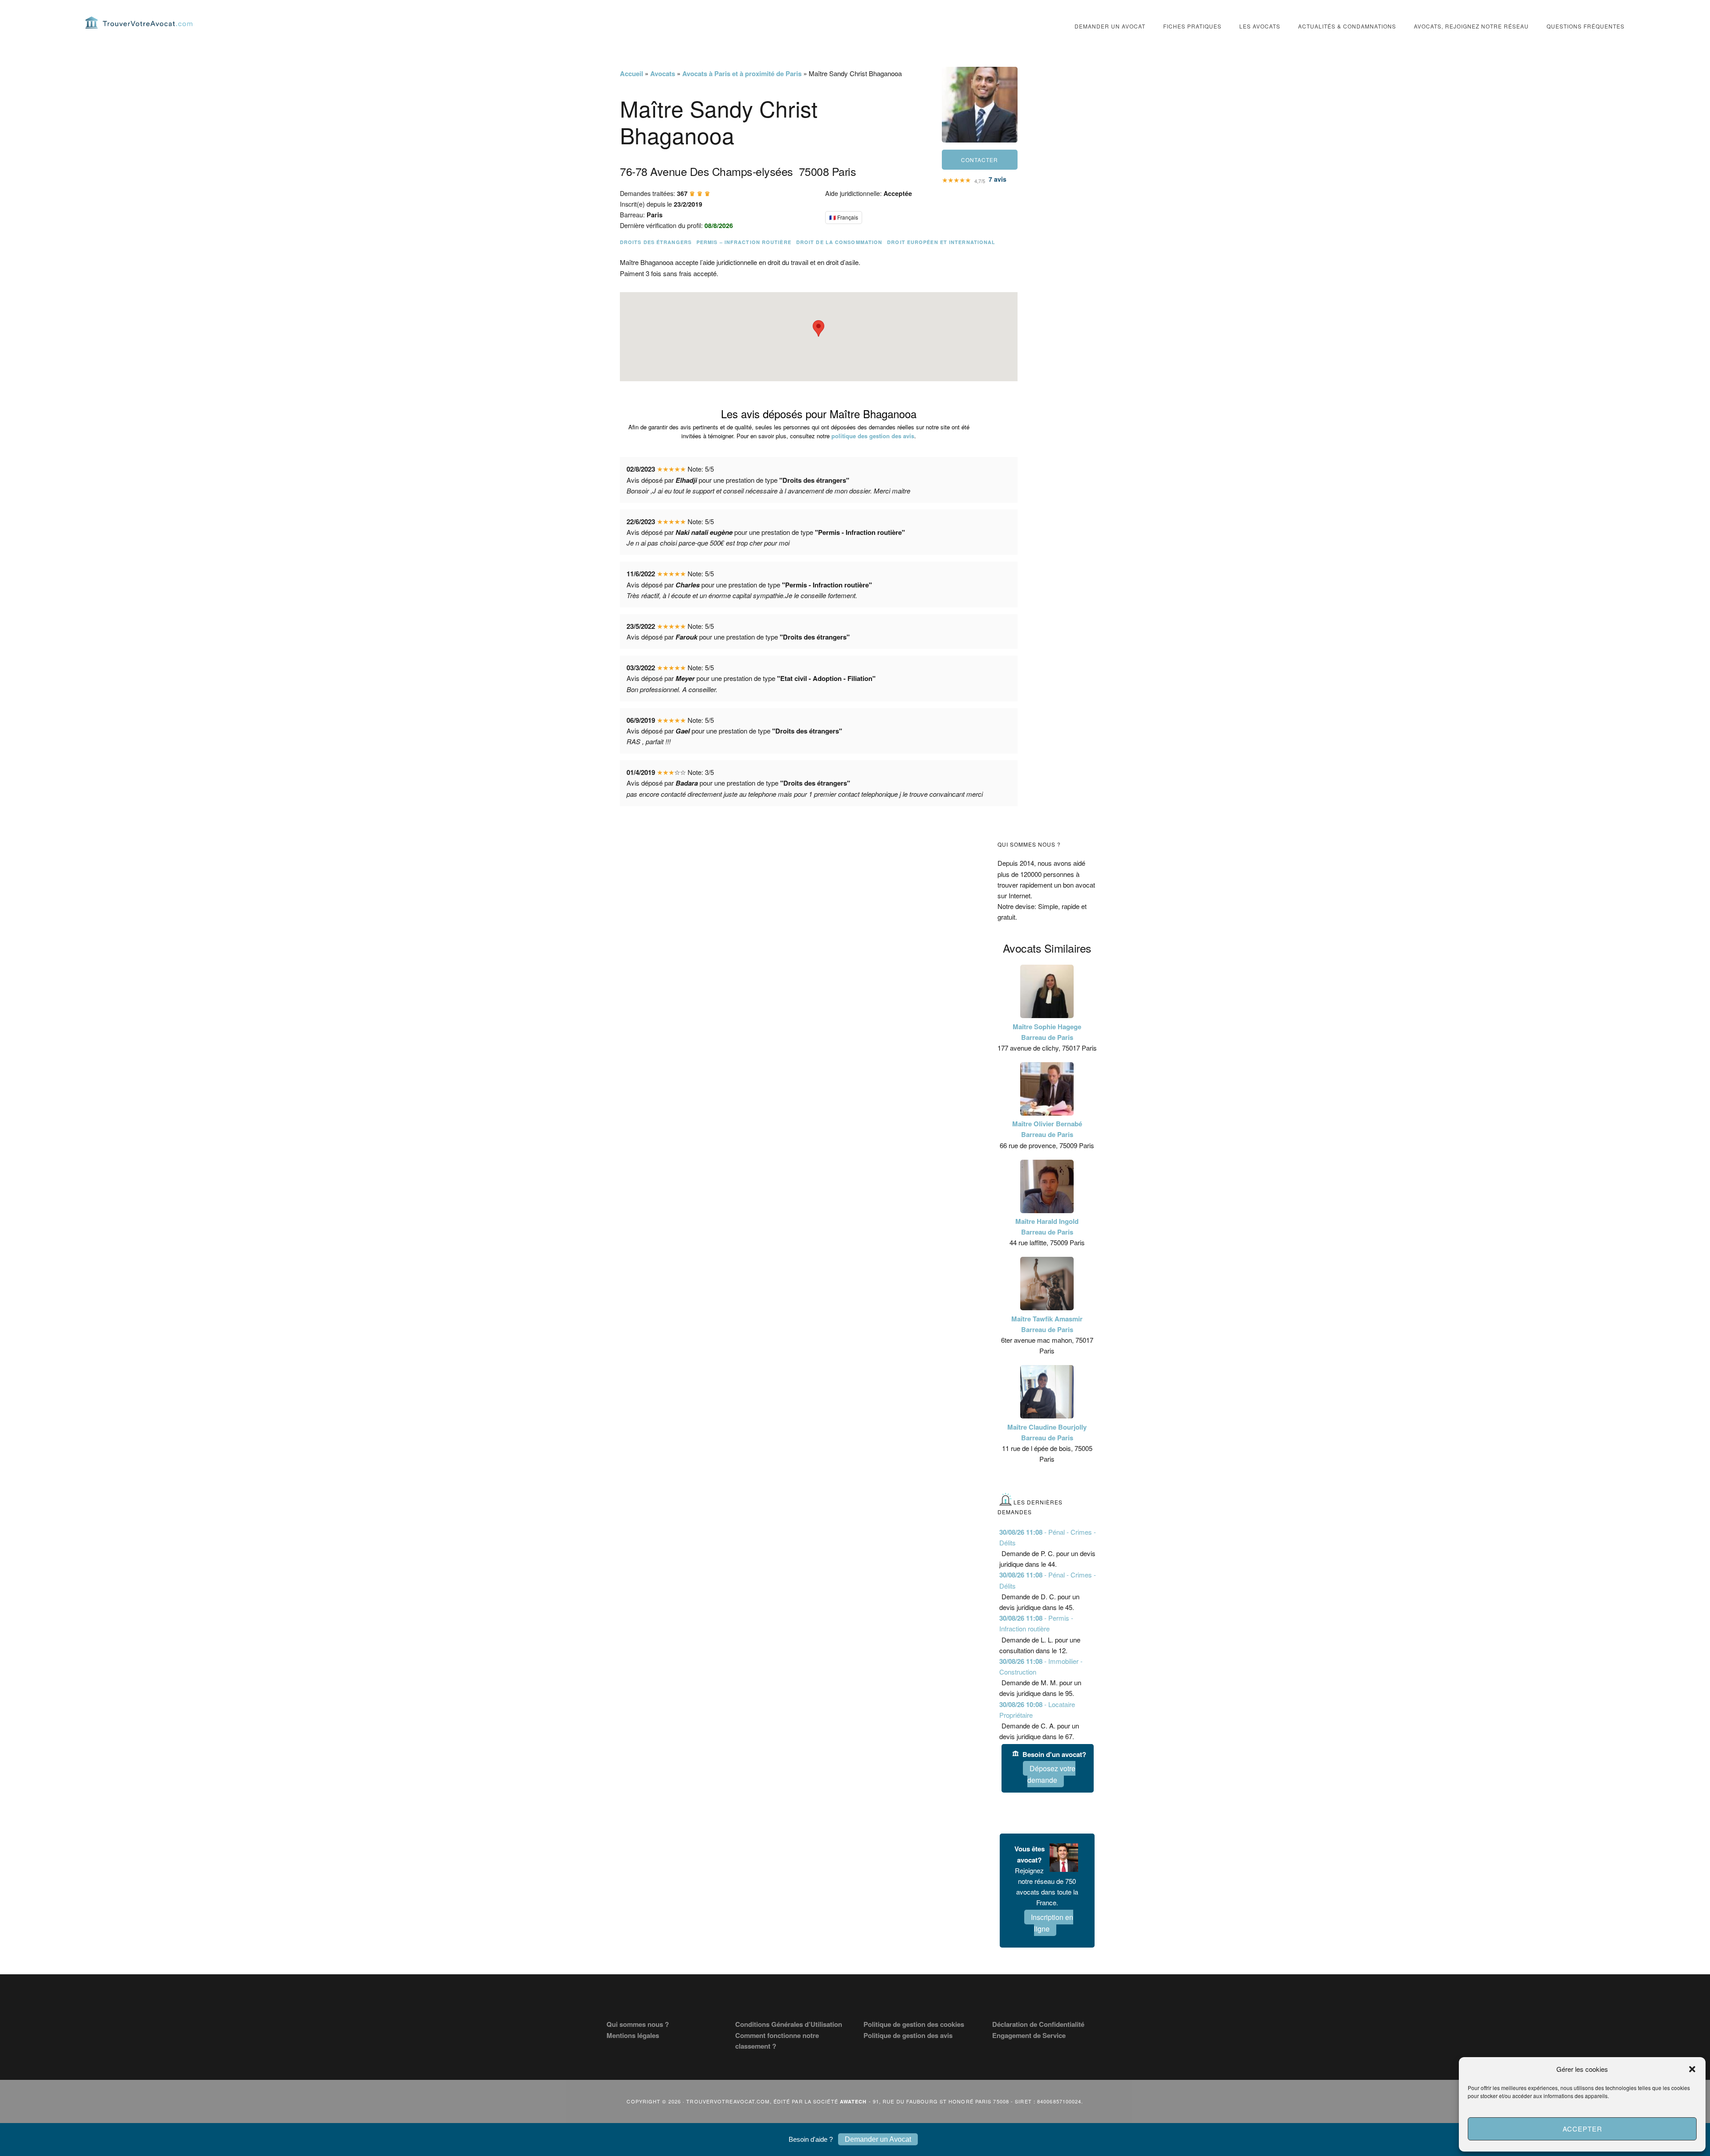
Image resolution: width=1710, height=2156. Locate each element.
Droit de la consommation (839, 242)
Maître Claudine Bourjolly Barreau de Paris (1047, 1432)
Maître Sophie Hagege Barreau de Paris (1047, 1032)
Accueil (631, 73)
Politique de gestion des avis (908, 2035)
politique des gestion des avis (873, 436)
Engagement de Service (1029, 2035)
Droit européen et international (941, 242)
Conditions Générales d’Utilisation (789, 2024)
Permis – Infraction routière (744, 242)
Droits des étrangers (656, 242)
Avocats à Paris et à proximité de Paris (742, 73)
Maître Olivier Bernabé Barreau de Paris (1047, 1129)
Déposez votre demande (1051, 1774)
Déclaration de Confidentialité (1038, 2024)
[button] (1692, 2069)
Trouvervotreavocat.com (139, 22)
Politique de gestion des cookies (914, 2024)
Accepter (1582, 2129)
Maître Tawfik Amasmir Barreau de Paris (1047, 1324)
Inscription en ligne (1052, 1923)
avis (997, 179)
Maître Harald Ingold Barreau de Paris (1047, 1227)
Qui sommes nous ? (638, 2024)
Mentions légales (633, 2035)
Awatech (853, 2101)
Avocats (663, 73)
